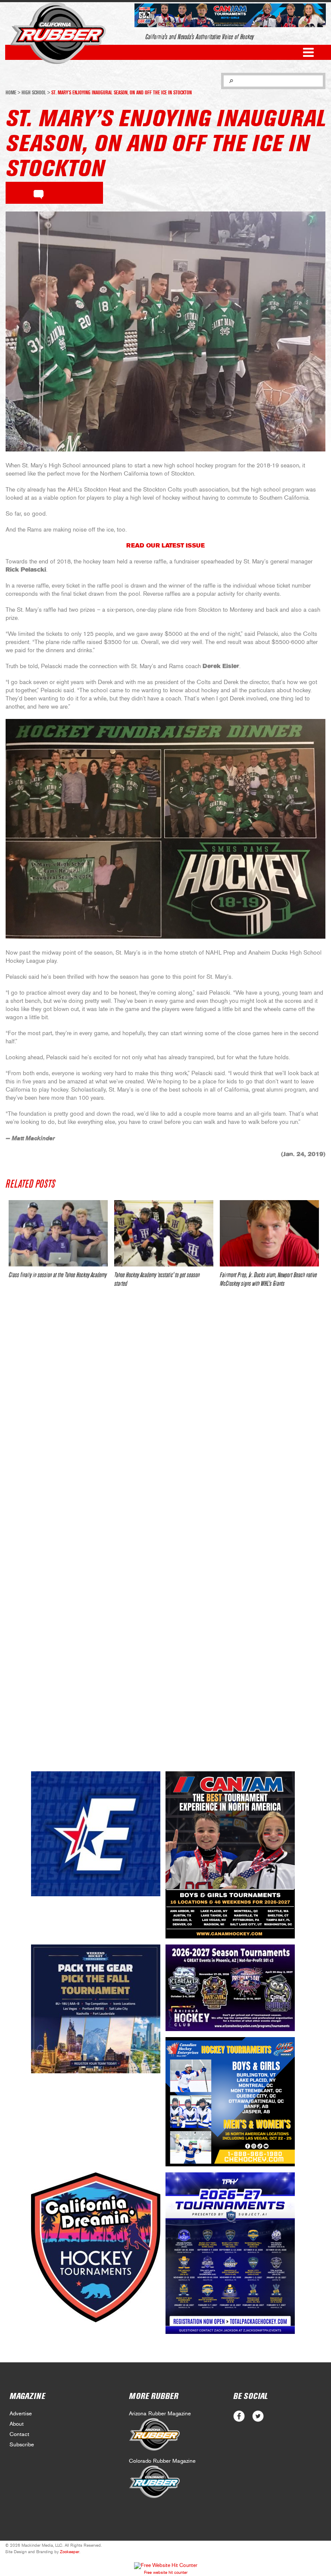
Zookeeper (70, 2552)
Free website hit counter (166, 2573)
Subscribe (22, 2445)
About (17, 2424)
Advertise (21, 2414)
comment (39, 193)
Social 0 (239, 2416)
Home (11, 93)
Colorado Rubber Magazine (162, 2461)
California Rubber (58, 33)
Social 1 (258, 2416)
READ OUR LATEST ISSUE (165, 546)
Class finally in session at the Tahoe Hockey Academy (58, 1275)
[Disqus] (165, 1422)
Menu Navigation (308, 52)
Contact (19, 2434)
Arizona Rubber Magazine (160, 2414)
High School (34, 93)
